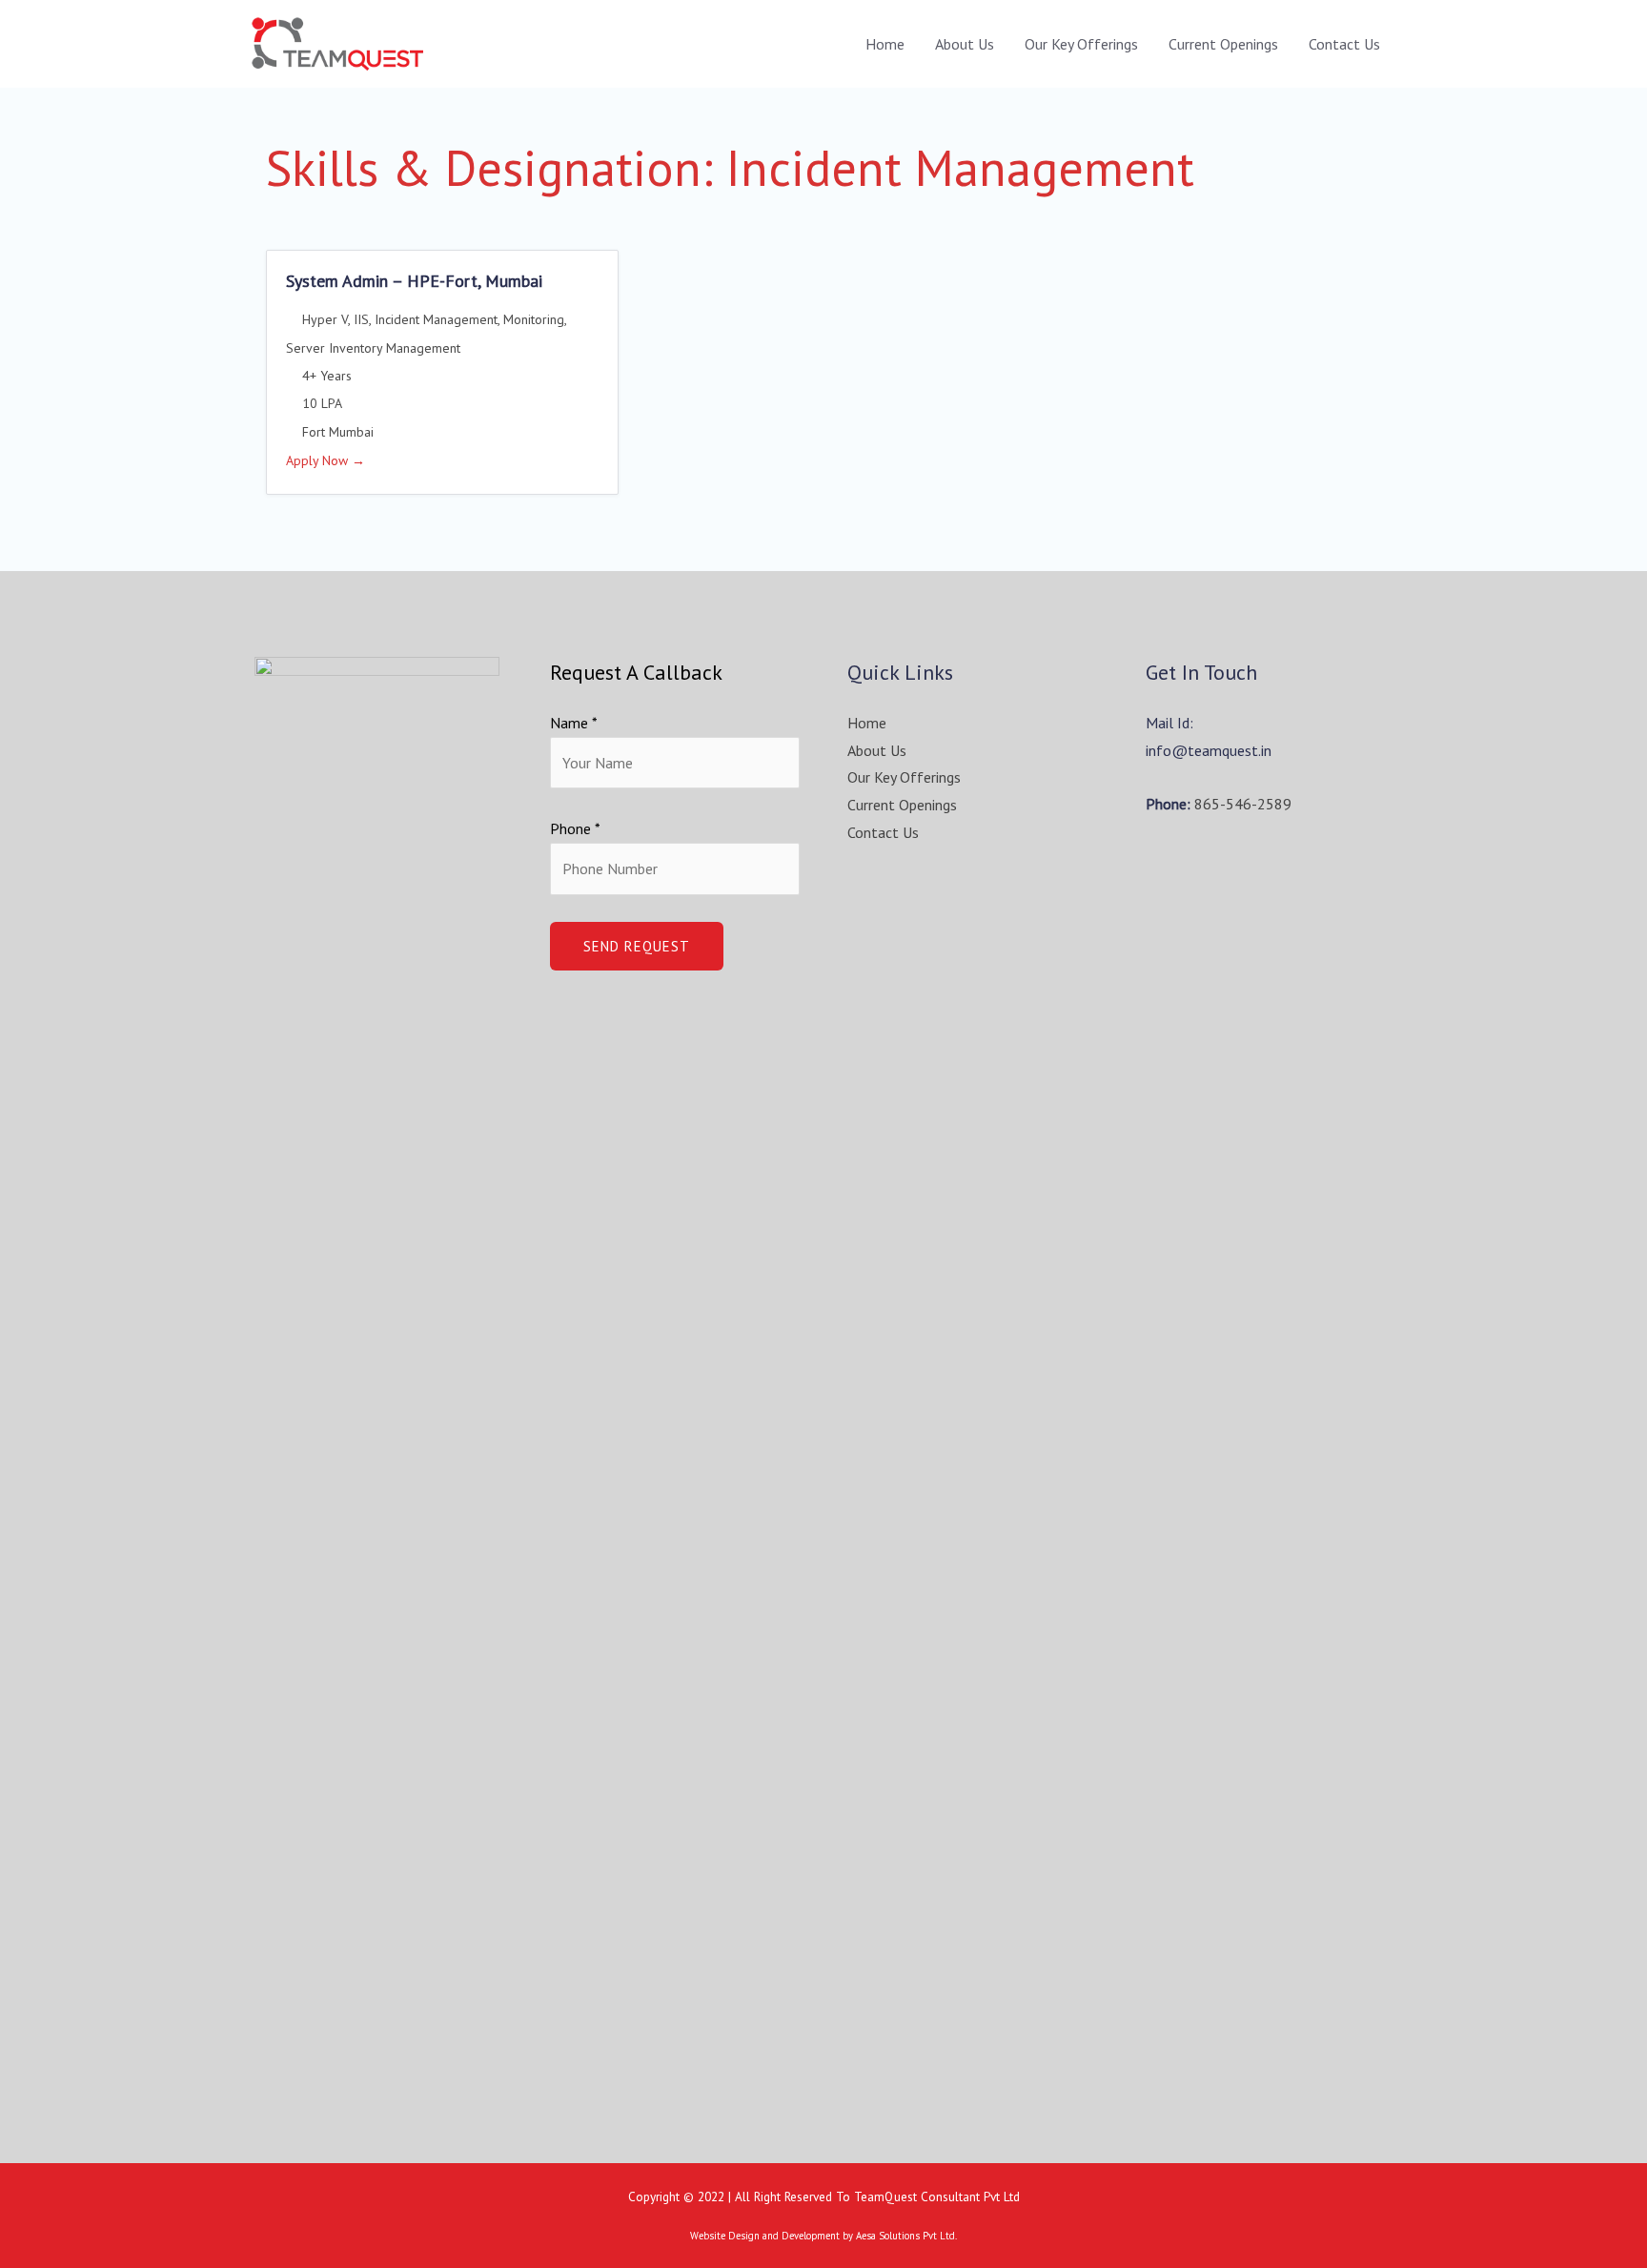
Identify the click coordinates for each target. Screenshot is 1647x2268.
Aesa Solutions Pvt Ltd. (906, 2236)
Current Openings (1223, 44)
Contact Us (1344, 44)
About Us (965, 44)
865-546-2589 (1243, 804)
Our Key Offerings (1081, 44)
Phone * (575, 828)
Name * (574, 723)
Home (885, 44)
